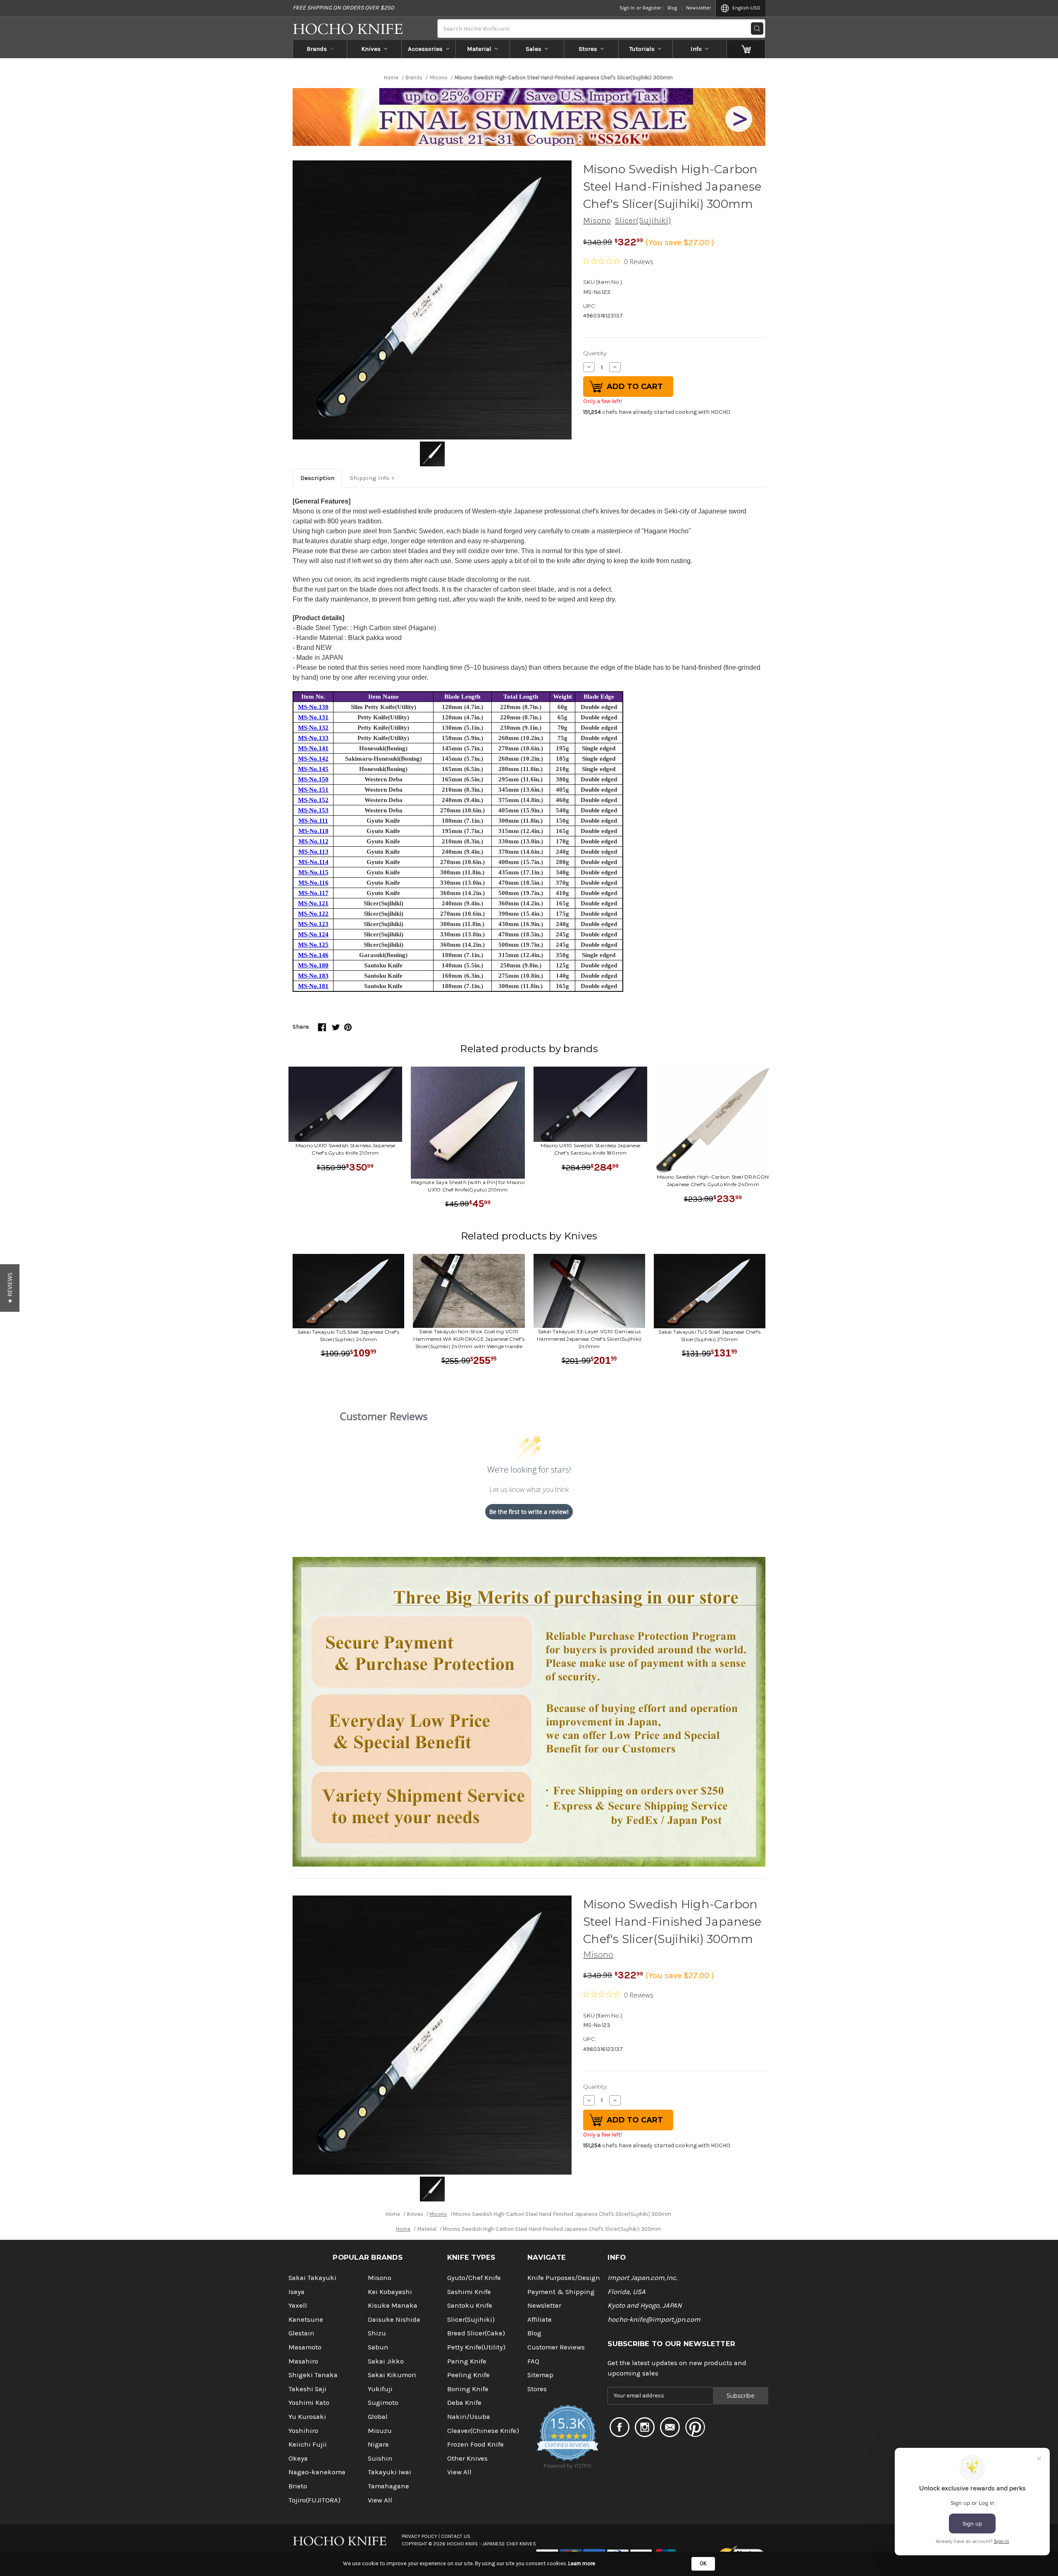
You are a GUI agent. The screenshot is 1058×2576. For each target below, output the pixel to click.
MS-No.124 (313, 934)
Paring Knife (467, 2361)
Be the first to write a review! (529, 1512)
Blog (672, 8)
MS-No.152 (313, 800)
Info (696, 49)
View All (380, 2500)
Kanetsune (306, 2319)
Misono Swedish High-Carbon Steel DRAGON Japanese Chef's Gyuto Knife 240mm (713, 1181)
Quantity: (595, 353)
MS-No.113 (313, 852)
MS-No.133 (313, 738)
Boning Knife (468, 2389)
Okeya (298, 2458)
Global (378, 2417)
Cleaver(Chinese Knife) (483, 2431)
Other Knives (467, 2458)
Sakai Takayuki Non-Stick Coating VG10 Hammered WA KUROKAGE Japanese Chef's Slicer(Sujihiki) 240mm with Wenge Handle (469, 1339)
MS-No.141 (313, 748)
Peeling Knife (468, 2375)
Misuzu (380, 2431)
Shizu (377, 2333)
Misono (597, 221)
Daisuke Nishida (394, 2319)
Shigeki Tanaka (313, 2375)
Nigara (378, 2444)
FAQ (533, 2361)
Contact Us (456, 2536)
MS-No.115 (313, 872)
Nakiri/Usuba (469, 2417)
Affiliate (540, 2319)
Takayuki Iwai (390, 2472)
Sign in (627, 8)
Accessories (425, 49)
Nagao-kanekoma (317, 2472)
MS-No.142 (313, 759)
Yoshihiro (303, 2431)
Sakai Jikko (386, 2361)
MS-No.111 (313, 821)
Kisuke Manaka (393, 2305)
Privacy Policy (419, 2536)
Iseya (297, 2292)
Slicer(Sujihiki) (643, 221)
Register (652, 8)
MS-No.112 (313, 841)
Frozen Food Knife (475, 2444)
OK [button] (703, 2563)
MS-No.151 (313, 790)
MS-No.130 (313, 707)
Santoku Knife (470, 2305)
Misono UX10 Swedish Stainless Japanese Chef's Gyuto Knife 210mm (346, 1149)
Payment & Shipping (561, 2292)
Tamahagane (388, 2486)
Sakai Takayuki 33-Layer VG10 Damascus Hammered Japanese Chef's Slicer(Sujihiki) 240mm (589, 1339)
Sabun (378, 2347)
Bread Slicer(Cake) (476, 2333)
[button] (10, 1288)
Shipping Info (369, 478)
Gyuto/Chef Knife (474, 2278)
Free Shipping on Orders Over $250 (343, 8)
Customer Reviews (556, 2347)
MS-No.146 (313, 955)
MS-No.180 (313, 965)
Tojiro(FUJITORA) (315, 2500)
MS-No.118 (313, 831)
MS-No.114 (313, 862)
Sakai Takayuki (312, 2278)
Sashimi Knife (469, 2292)
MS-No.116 (313, 883)
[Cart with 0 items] (746, 49)
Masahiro (303, 2361)
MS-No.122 (313, 914)
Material (479, 49)
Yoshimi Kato (309, 2403)
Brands (317, 49)
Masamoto (305, 2347)
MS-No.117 (313, 893)
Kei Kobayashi (390, 2292)
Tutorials (642, 49)
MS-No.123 (313, 924)
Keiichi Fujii (308, 2444)
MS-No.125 (313, 945)
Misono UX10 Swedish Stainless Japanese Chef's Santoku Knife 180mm (591, 1149)
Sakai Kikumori (392, 2375)
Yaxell (298, 2305)
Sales (534, 49)
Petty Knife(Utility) (476, 2347)
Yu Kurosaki (307, 2417)
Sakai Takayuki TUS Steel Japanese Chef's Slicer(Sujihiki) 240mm (349, 1336)
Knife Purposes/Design (564, 2278)
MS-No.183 (313, 976)
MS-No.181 (313, 986)
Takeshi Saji (307, 2389)
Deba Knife (464, 2403)
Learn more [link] (582, 2563)
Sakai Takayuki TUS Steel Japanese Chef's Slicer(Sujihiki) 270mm (709, 1336)
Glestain (301, 2333)
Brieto (298, 2486)
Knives (371, 49)
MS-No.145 (313, 769)
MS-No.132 (313, 728)
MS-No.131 (313, 717)
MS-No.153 (313, 810)
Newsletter (698, 8)
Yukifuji (380, 2389)
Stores (588, 49)
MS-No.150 (313, 779)
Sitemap (540, 2375)
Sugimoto (383, 2403)
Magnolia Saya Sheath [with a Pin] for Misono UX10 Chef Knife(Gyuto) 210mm (468, 1186)
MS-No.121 (313, 903)
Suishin (380, 2458)
